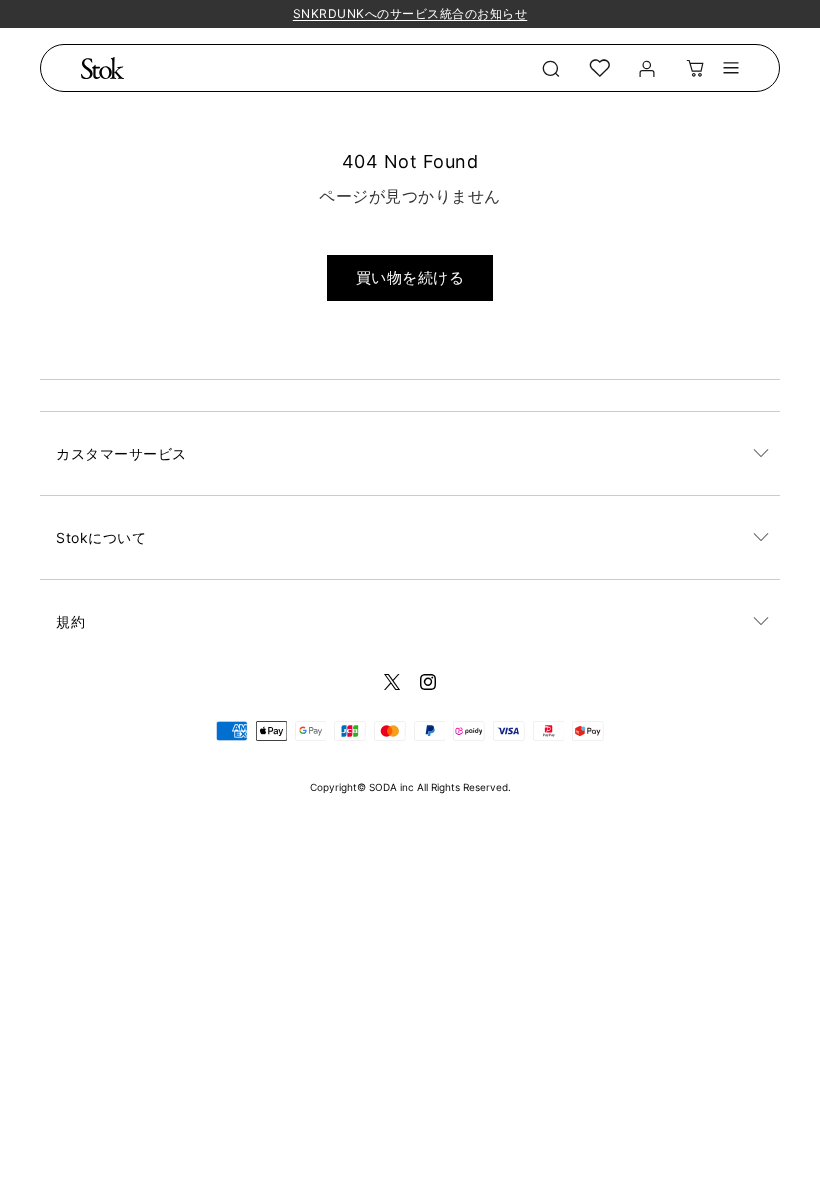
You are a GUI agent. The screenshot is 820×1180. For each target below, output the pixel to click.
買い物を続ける (410, 277)
